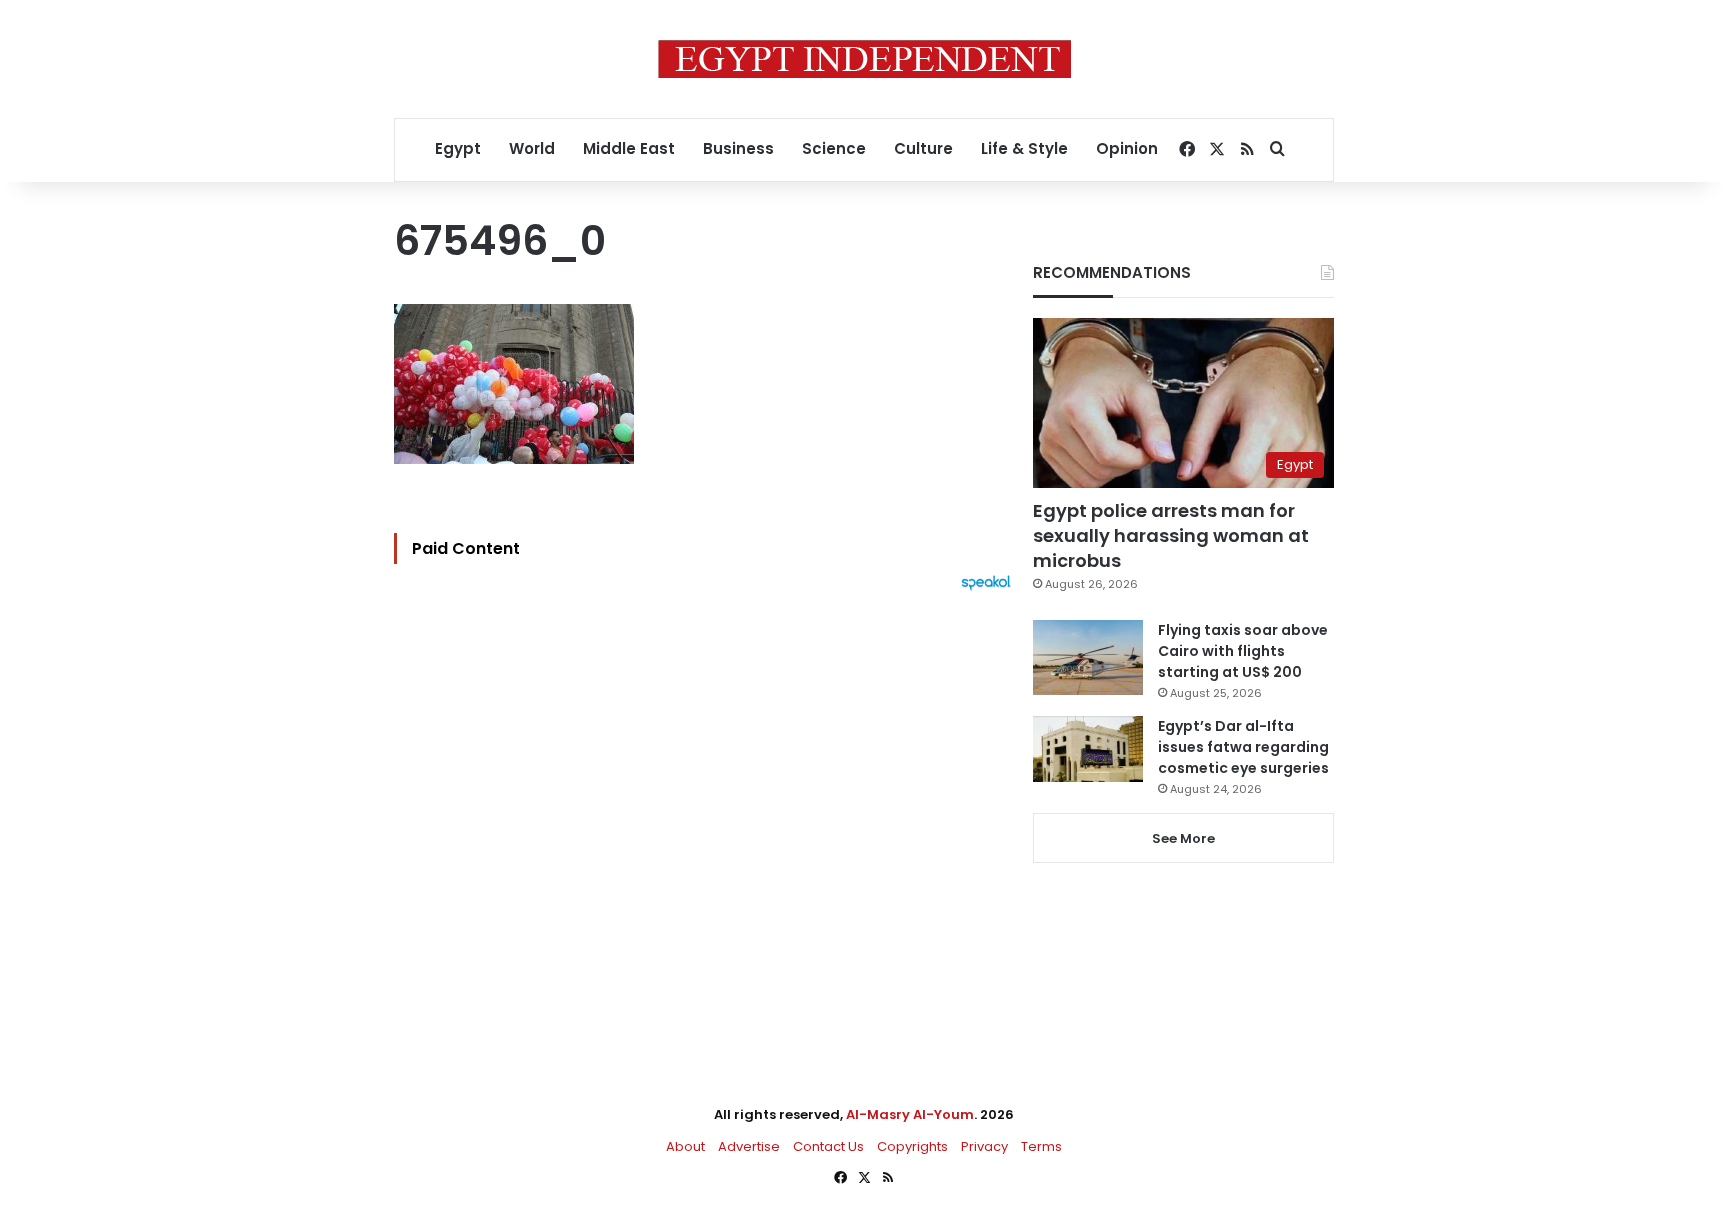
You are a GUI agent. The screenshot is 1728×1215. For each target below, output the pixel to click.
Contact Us (828, 1146)
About (685, 1146)
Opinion (1127, 148)
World (532, 148)
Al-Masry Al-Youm (910, 1114)
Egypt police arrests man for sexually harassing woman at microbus (1171, 535)
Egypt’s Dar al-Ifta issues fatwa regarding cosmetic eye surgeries (1243, 747)
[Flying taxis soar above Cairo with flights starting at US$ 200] (1088, 657)
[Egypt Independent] (864, 59)
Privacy (984, 1146)
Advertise (749, 1146)
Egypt (458, 148)
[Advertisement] (707, 811)
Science (834, 148)
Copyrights (912, 1146)
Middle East (629, 148)
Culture (923, 148)
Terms (1041, 1146)
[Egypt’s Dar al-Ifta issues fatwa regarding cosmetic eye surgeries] (1088, 749)
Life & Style (1024, 148)
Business (738, 148)
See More (1183, 838)
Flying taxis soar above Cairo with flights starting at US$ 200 (1243, 651)
